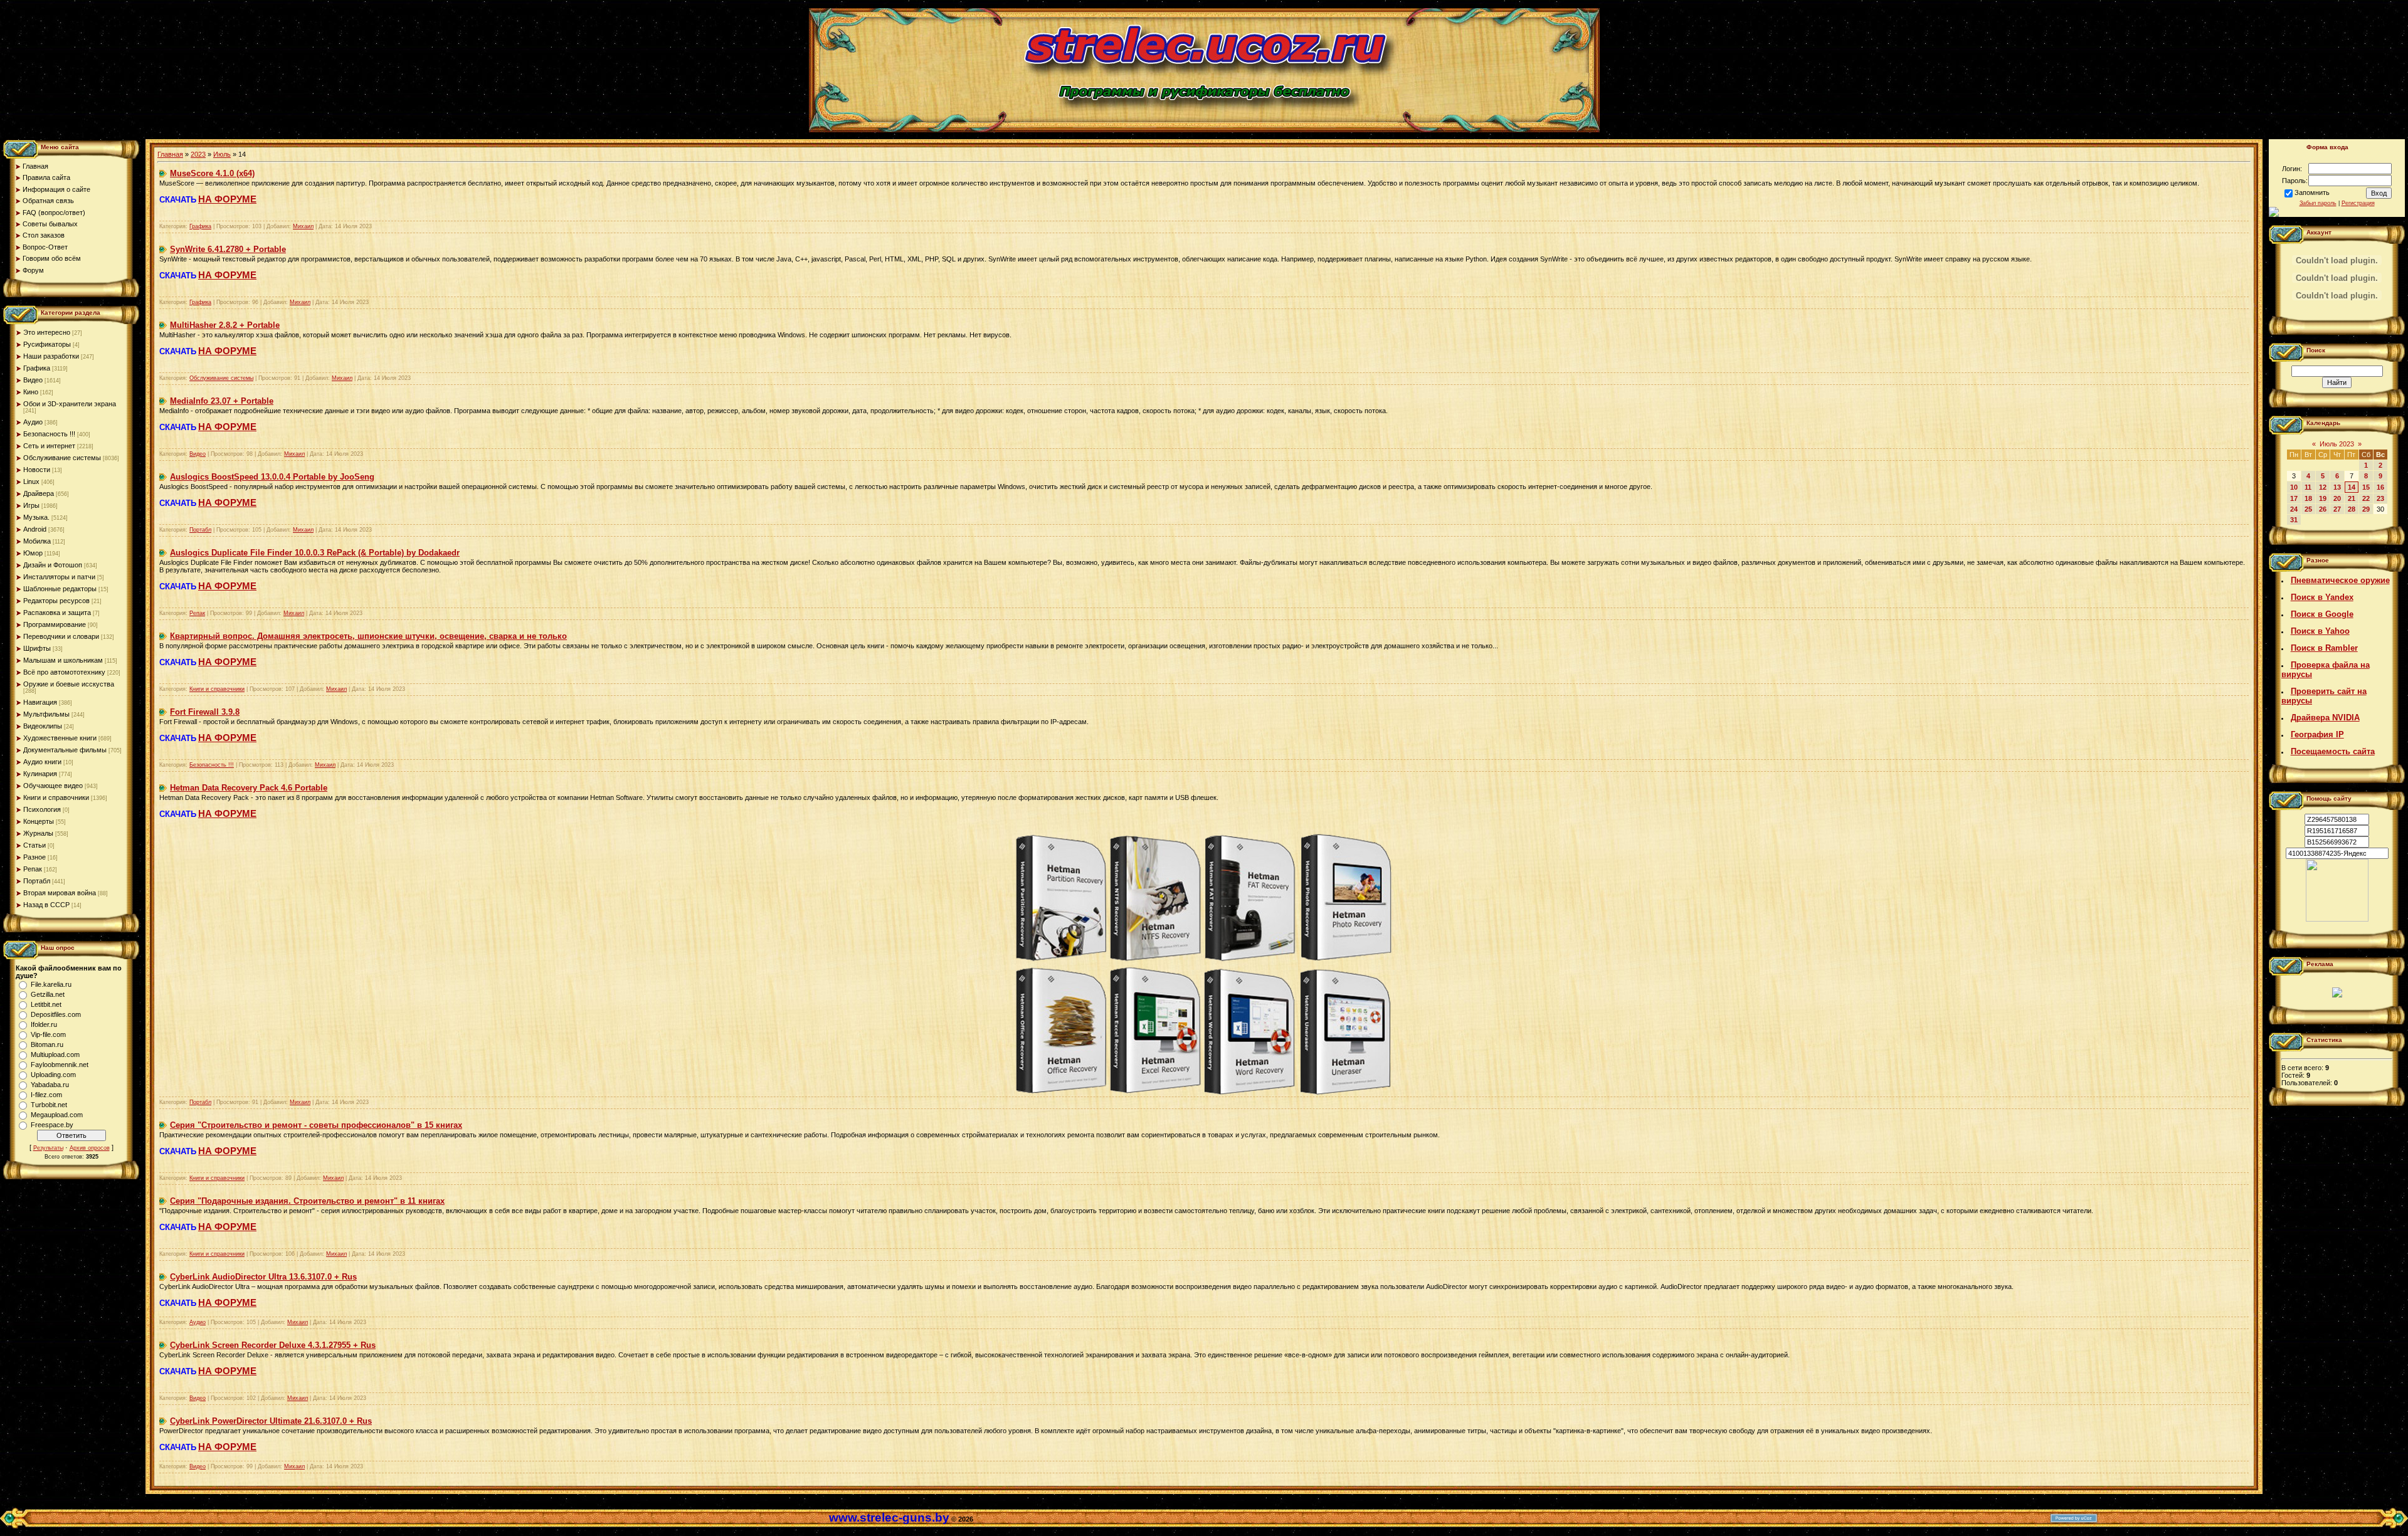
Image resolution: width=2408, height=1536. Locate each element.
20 (2337, 498)
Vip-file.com (48, 1034)
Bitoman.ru (47, 1044)
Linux (31, 481)
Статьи (34, 845)
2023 (198, 154)
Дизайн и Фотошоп (53, 565)
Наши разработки (51, 356)
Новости (37, 470)
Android (35, 529)
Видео (33, 380)
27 (2337, 509)
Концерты (39, 821)
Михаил (303, 226)
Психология (42, 809)
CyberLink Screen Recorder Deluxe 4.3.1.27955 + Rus (273, 1345)
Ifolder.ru (44, 1024)
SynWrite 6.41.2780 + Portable (228, 249)
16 (2380, 487)
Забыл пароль (2318, 203)
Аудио (33, 422)
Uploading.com (53, 1075)
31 (2294, 520)
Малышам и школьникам (63, 660)
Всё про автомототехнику (64, 672)
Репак (33, 869)
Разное (34, 857)
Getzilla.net (48, 994)
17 (2294, 498)
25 (2308, 509)
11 (2308, 487)
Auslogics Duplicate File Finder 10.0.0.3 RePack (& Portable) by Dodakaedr (315, 553)
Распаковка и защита (57, 613)
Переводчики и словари (61, 636)
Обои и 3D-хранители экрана (70, 404)
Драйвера (39, 493)
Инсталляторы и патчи (59, 577)
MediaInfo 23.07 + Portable (222, 401)
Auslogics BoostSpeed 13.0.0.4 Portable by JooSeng (272, 477)
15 (2366, 487)
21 (2352, 498)
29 (2366, 509)
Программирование (55, 624)
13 (2337, 487)
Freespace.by (52, 1125)
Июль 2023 (2337, 444)
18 (2308, 498)
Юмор (33, 553)
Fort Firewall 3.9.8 (205, 712)
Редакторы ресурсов (56, 601)
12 (2323, 487)
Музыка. (36, 517)
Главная (170, 154)
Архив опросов (90, 1148)
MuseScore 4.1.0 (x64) (212, 173)
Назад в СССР (46, 905)
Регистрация (2358, 203)
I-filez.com (46, 1095)
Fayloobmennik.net (60, 1065)
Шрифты (37, 648)
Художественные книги (60, 738)
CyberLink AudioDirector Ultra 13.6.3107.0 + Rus (263, 1277)
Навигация (40, 702)
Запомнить (2312, 192)
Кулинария (40, 774)
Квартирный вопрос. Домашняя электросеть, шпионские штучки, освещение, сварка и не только (368, 636)
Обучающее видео (53, 786)
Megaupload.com (57, 1115)
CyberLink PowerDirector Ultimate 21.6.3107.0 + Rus (271, 1421)
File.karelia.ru (51, 984)
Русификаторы (47, 344)
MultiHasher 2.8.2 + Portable (225, 325)
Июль (222, 154)
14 (2352, 487)
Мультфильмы (46, 714)
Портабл (37, 881)
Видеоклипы (43, 726)
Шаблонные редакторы (60, 589)
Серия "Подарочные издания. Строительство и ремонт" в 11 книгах (307, 1201)
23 (2380, 498)
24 (2294, 509)
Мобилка (37, 541)
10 (2294, 487)
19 (2323, 498)
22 (2366, 498)
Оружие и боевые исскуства (69, 684)
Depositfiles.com (56, 1014)
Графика (37, 368)
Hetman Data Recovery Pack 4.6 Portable (249, 788)
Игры (31, 505)
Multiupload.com (55, 1055)
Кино (31, 392)
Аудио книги (42, 762)
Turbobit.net (49, 1105)
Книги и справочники (56, 797)
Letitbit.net (46, 1004)
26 (2323, 509)
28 (2352, 509)
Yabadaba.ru (50, 1085)
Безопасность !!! (49, 434)
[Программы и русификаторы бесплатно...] (2337, 919)
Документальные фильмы (65, 750)
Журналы (38, 833)
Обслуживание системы (62, 458)
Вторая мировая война (60, 893)
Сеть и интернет (49, 446)
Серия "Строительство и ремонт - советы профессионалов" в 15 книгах (316, 1125)
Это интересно (47, 332)
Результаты (48, 1148)
